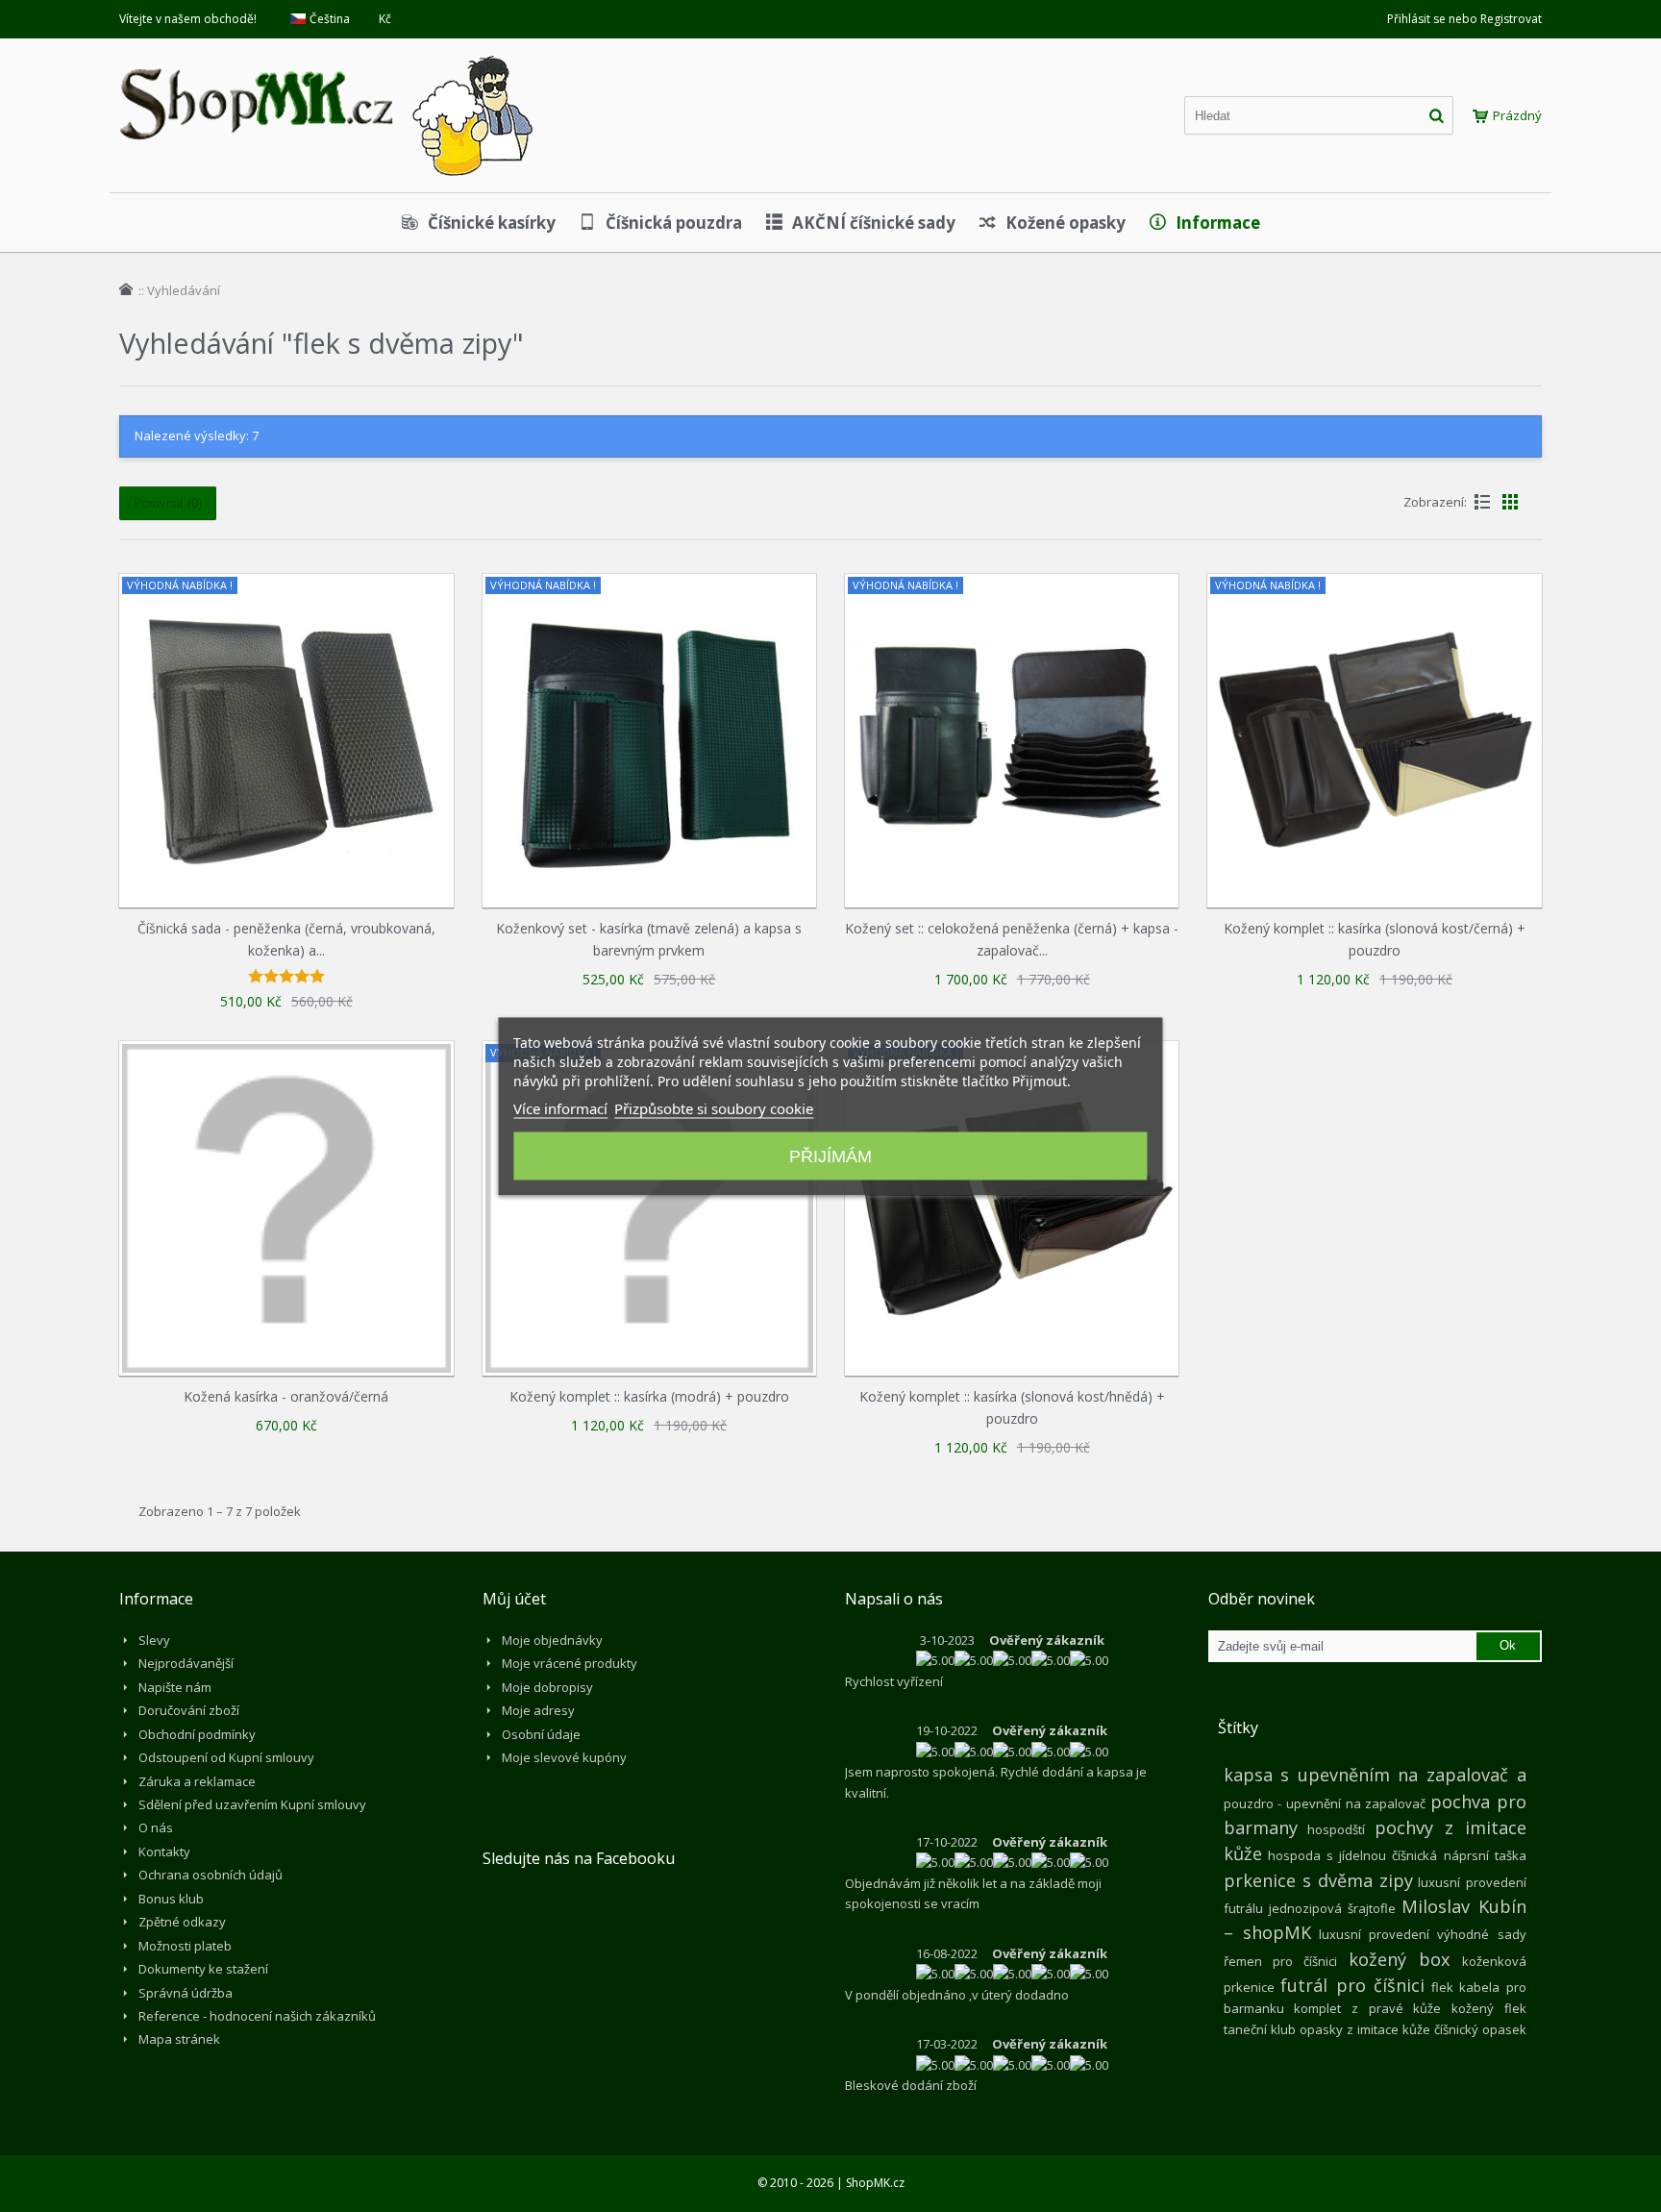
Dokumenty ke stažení (203, 1969)
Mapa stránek (179, 2039)
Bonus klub (171, 1899)
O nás (156, 1827)
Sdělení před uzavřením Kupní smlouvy (252, 1804)
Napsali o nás (894, 1599)
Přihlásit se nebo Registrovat (1464, 19)
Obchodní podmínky (197, 1734)
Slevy (154, 1640)
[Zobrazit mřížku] (1510, 502)
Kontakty (164, 1852)
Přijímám (830, 1156)
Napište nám (175, 1687)
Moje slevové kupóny (564, 1757)
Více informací (560, 1107)
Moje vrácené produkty (570, 1663)
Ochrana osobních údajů (211, 1875)
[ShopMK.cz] (326, 53)
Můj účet (514, 1599)
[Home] (126, 289)
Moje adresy (538, 1710)
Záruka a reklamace (197, 1781)
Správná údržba (186, 1993)
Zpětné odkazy (182, 1922)
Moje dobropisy (547, 1687)
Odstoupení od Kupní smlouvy (226, 1757)
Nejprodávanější (186, 1663)
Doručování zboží (189, 1710)
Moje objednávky (552, 1640)
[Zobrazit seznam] (1482, 502)
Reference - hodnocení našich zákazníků (257, 2016)
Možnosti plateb (185, 1946)
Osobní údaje (541, 1734)
